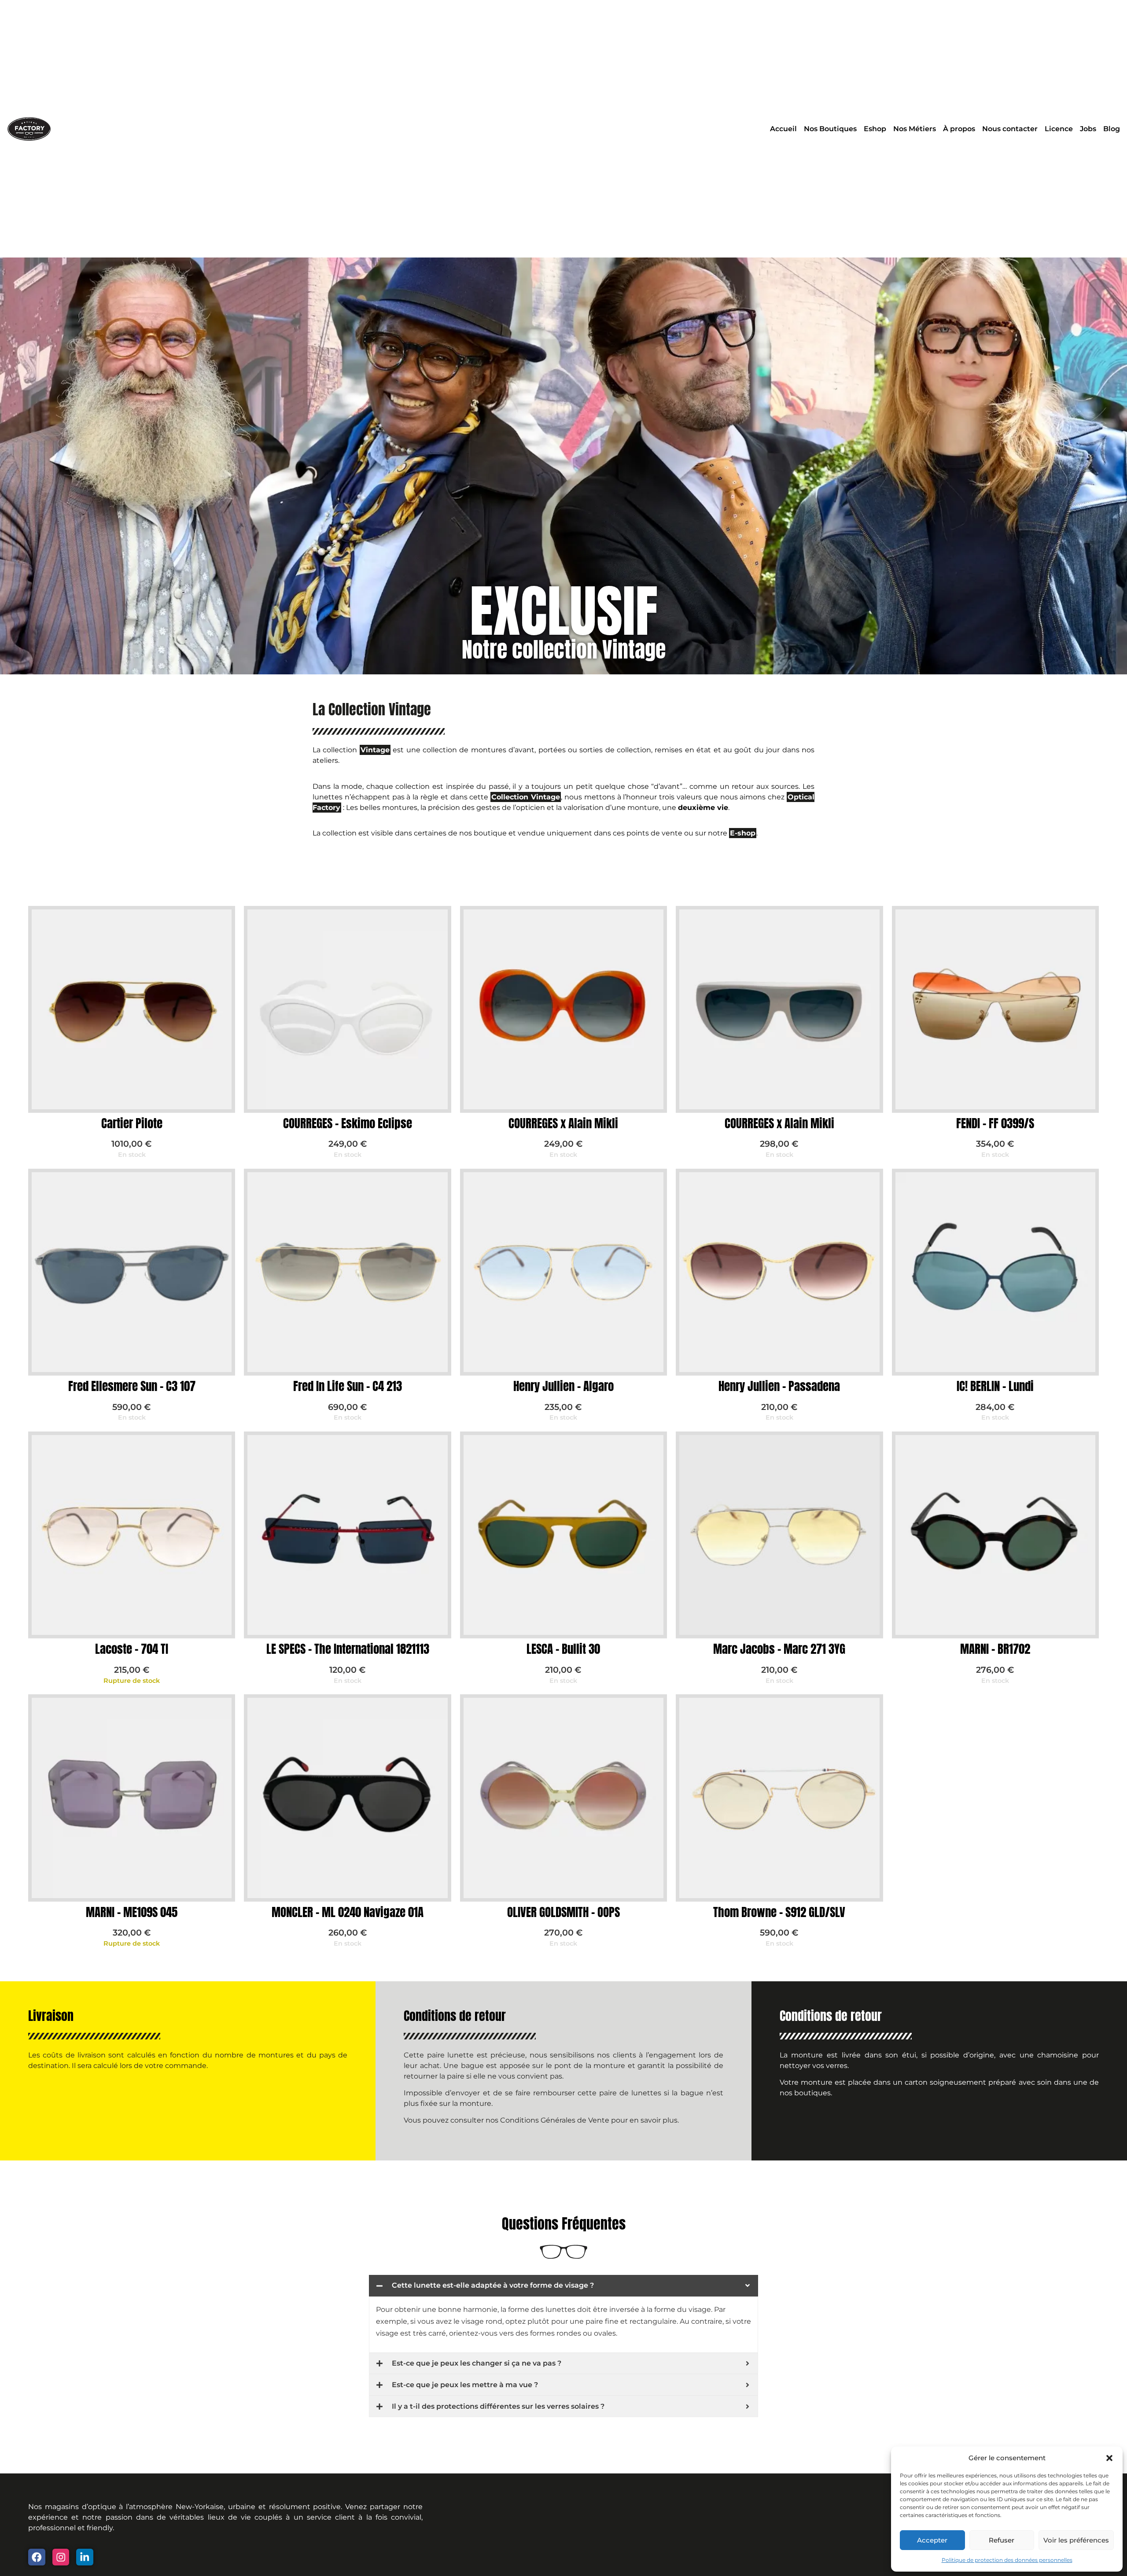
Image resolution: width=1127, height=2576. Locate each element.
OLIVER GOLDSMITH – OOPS (563, 1912)
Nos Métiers (915, 129)
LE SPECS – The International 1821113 (348, 1649)
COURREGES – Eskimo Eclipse (348, 1123)
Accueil (783, 129)
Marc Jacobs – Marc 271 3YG (779, 1649)
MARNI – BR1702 (995, 1649)
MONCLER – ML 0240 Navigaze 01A (348, 1912)
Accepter (932, 2540)
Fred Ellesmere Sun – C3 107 (132, 1386)
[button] (1109, 2458)
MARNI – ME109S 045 (132, 1912)
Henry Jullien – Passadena (779, 1386)
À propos (959, 129)
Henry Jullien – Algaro (563, 1386)
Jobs (1088, 129)
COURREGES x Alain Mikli (563, 1123)
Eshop (875, 129)
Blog (1112, 129)
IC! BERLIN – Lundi (995, 1386)
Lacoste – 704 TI (132, 1649)
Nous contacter (1010, 129)
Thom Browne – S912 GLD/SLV (779, 1912)
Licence (1059, 129)
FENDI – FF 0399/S (995, 1123)
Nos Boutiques (830, 129)
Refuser (1002, 2540)
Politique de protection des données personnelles (1007, 2560)
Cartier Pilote (132, 1123)
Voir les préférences (1076, 2540)
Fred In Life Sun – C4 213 (348, 1386)
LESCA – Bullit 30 (563, 1649)
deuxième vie (703, 808)
